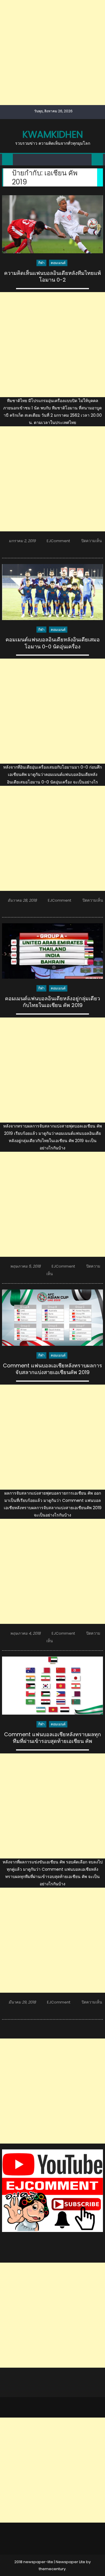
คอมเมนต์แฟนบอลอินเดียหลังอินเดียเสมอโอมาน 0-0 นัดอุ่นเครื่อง (53, 643)
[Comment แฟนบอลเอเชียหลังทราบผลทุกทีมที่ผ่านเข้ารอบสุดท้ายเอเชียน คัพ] (52, 1686)
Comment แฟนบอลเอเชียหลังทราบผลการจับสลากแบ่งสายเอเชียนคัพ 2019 (52, 1369)
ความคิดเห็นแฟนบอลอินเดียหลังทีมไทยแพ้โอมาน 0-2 (52, 276)
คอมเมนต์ (58, 263)
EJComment (58, 541)
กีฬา (41, 263)
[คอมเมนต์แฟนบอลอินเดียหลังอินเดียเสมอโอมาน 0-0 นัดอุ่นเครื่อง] (52, 592)
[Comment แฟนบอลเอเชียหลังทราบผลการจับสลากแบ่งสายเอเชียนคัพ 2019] (52, 1318)
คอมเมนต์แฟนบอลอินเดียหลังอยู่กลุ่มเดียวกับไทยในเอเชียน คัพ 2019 (52, 1002)
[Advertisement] (52, 53)
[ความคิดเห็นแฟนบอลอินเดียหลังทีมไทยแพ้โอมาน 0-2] (52, 224)
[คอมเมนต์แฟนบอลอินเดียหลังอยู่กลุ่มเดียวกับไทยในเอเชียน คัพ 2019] (52, 951)
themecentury (52, 2569)
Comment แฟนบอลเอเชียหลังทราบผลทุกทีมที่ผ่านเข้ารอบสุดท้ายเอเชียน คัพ (52, 1738)
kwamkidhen (53, 134)
